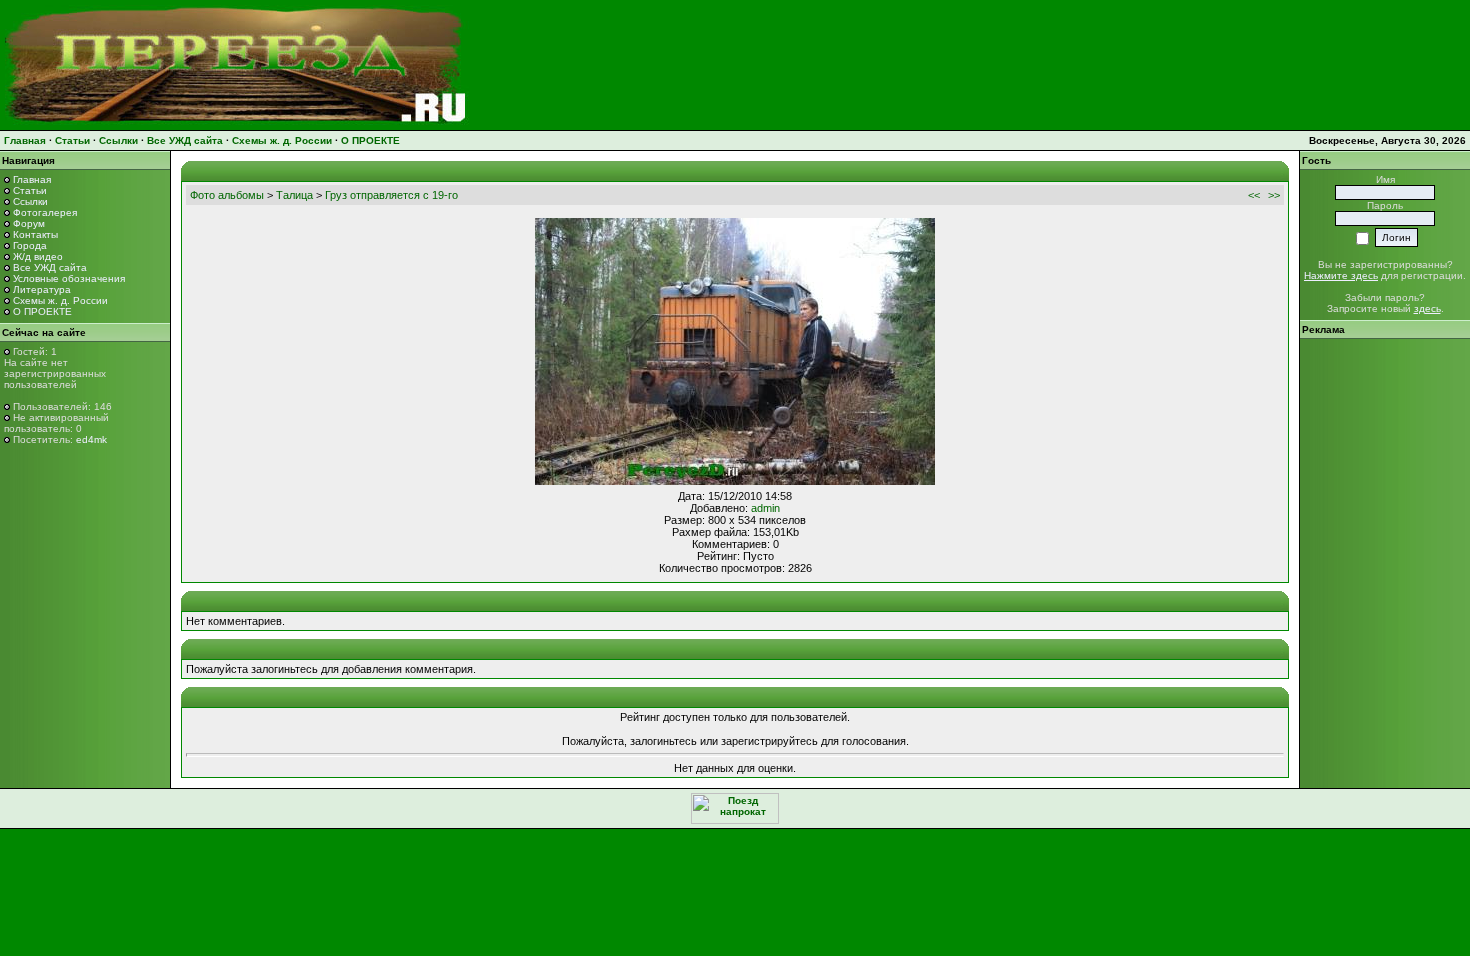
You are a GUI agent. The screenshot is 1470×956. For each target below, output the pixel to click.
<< (1254, 195)
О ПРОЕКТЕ (370, 140)
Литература (42, 289)
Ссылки (118, 140)
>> (1274, 195)
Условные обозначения (69, 278)
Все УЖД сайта (185, 140)
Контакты (35, 234)
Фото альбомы (227, 195)
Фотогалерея (45, 212)
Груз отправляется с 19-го (391, 195)
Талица (294, 195)
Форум (29, 223)
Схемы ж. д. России (282, 140)
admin (765, 508)
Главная (25, 140)
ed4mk (91, 439)
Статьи (72, 140)
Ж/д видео (38, 256)
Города (30, 245)
